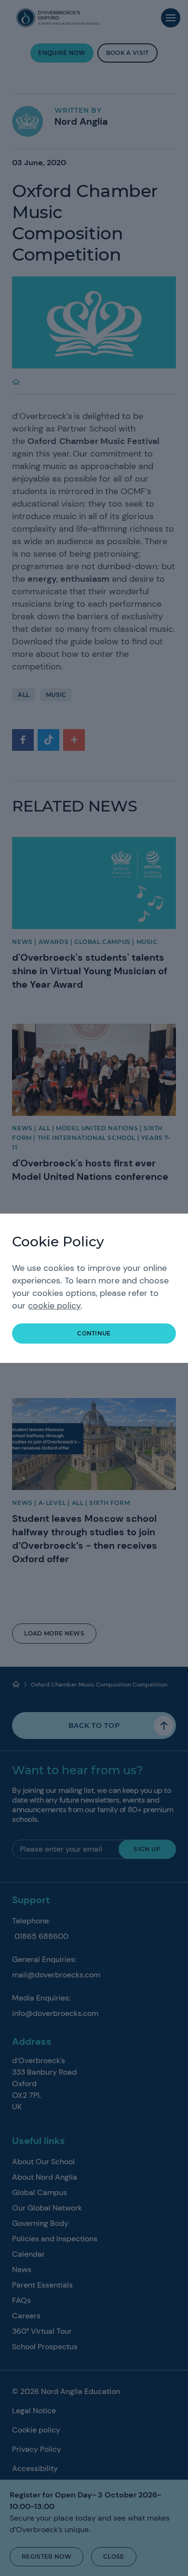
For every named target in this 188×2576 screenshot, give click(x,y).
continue (94, 1333)
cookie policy (54, 1306)
